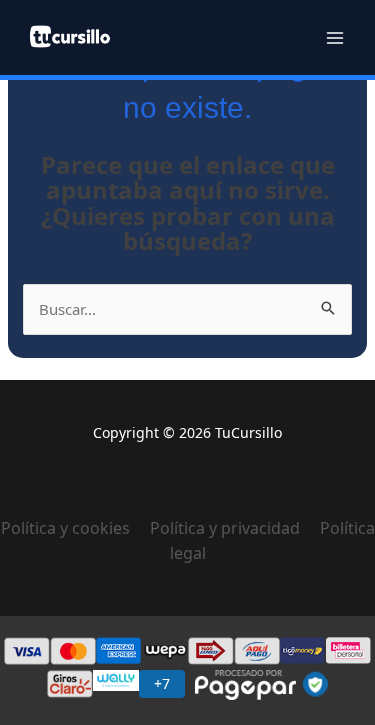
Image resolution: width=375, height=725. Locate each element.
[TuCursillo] (70, 36)
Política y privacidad (225, 528)
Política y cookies (75, 528)
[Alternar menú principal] (334, 37)
